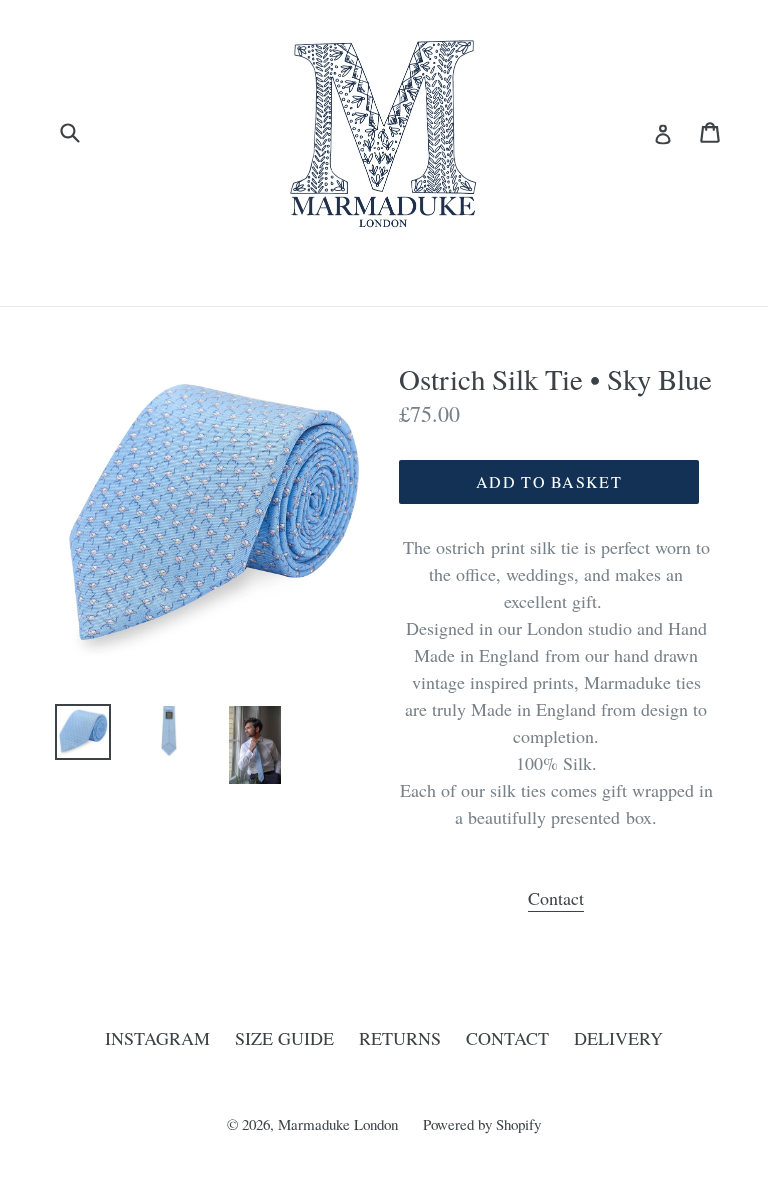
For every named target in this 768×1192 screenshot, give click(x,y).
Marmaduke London (338, 1124)
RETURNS (400, 1038)
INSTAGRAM (157, 1038)
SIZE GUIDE (284, 1038)
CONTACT (507, 1038)
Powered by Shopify (482, 1124)
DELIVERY (618, 1038)
